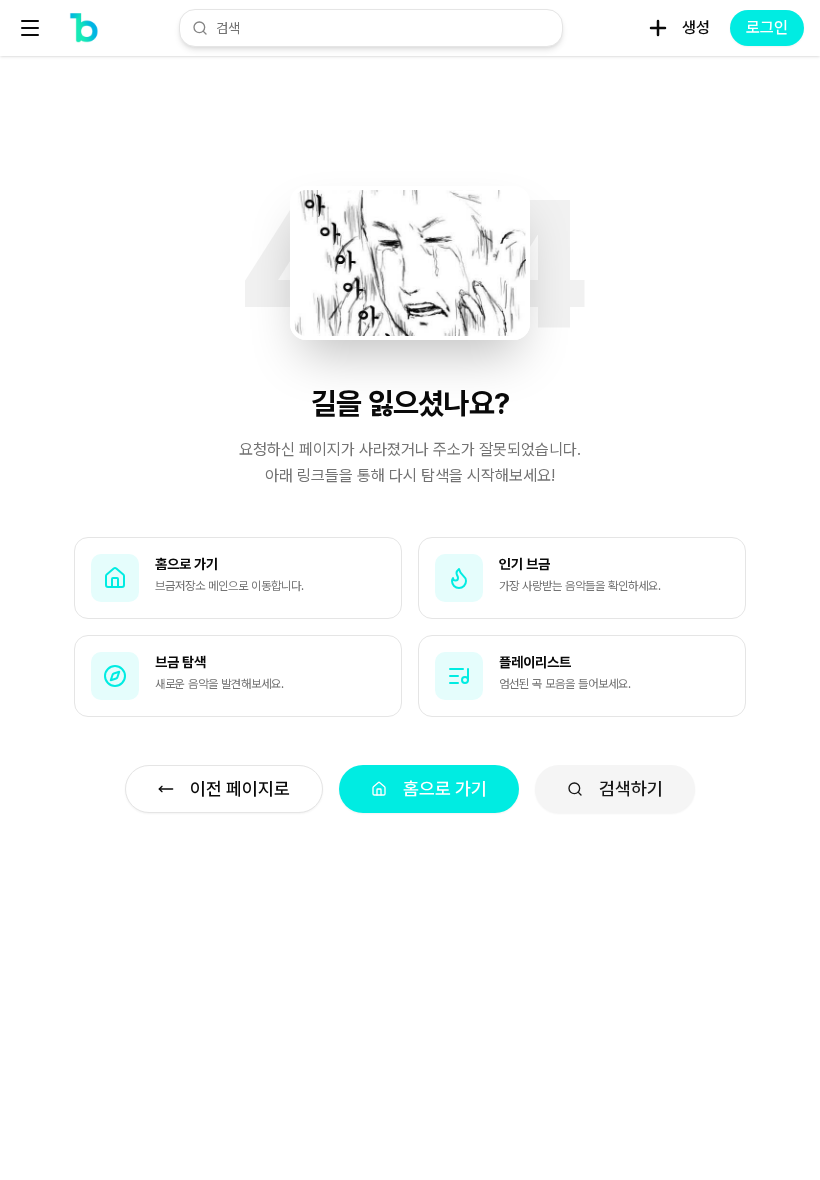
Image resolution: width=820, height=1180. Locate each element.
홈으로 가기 (445, 788)
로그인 (767, 27)
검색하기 (631, 788)
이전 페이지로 (240, 788)
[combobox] (383, 28)
